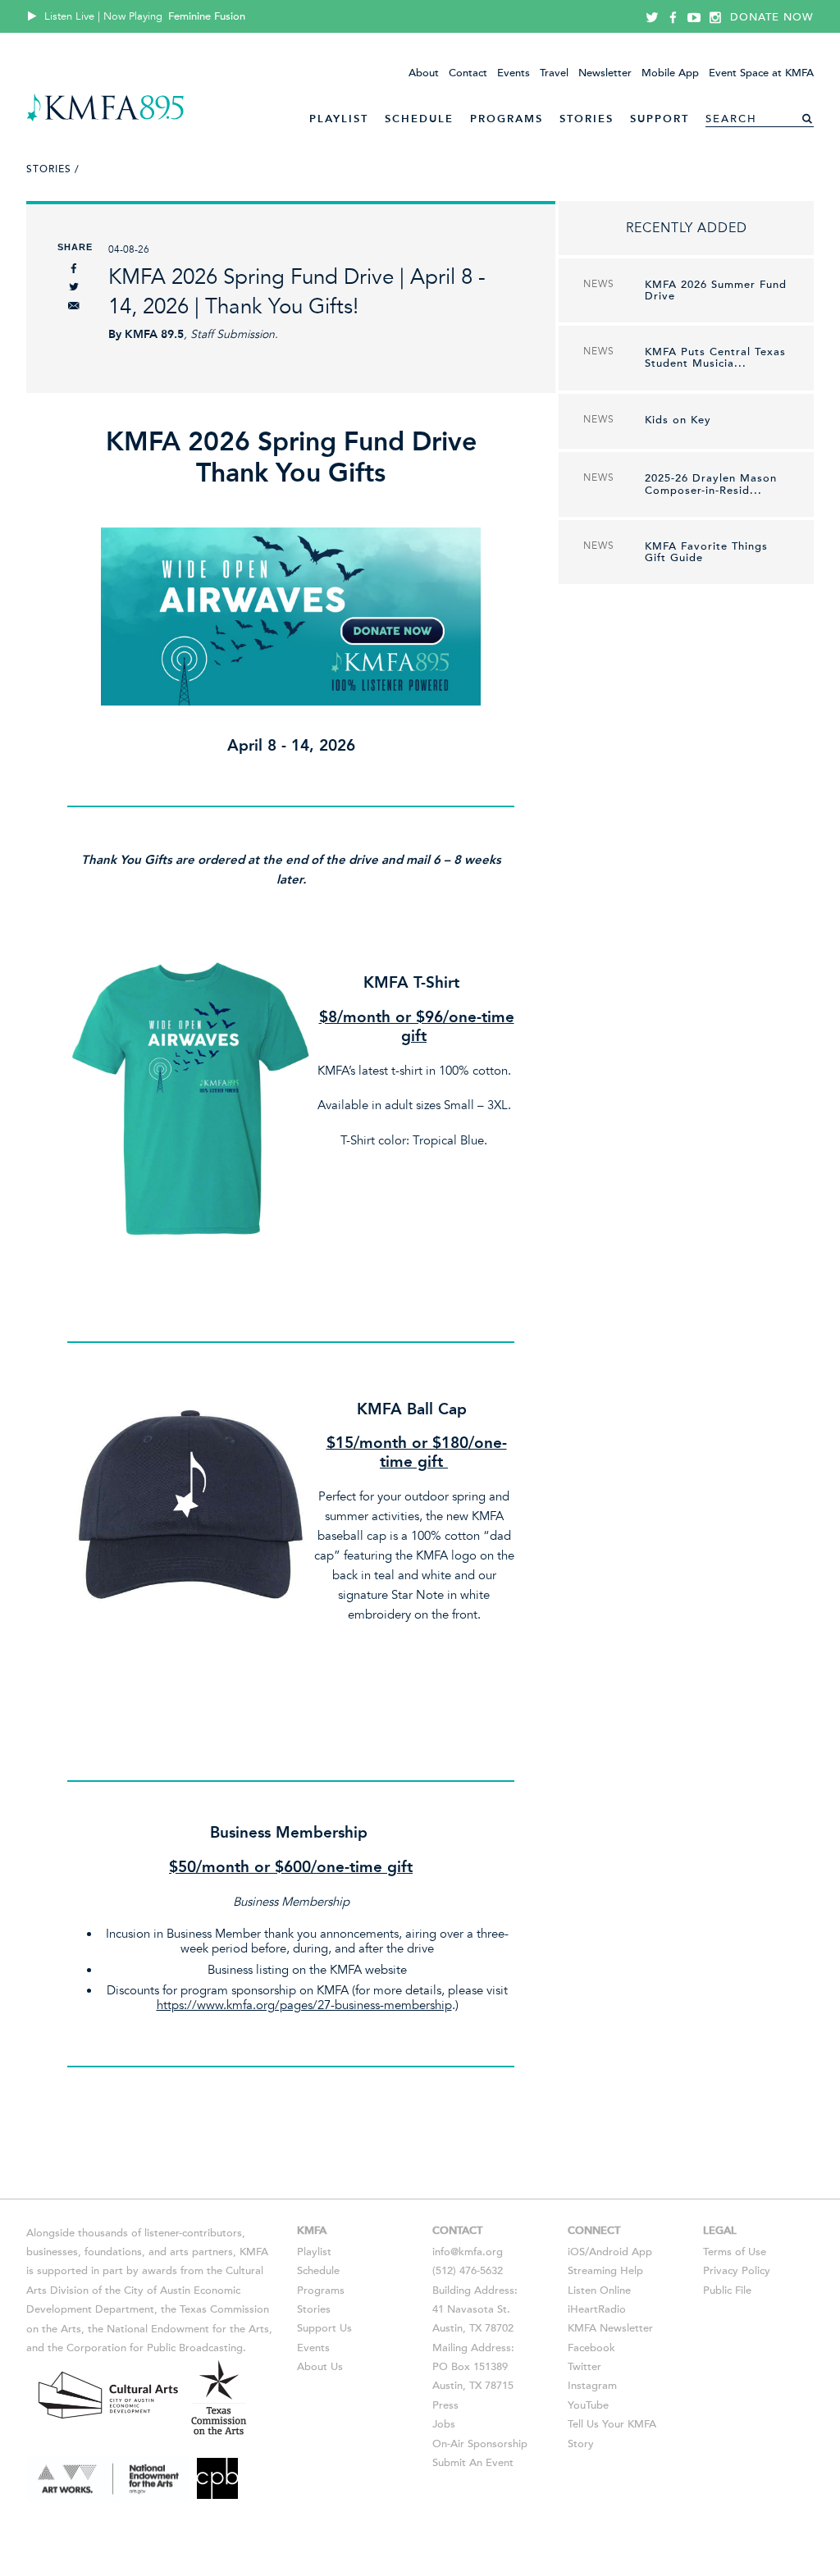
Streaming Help (605, 2271)
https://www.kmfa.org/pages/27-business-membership (304, 2005)
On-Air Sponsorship (480, 2444)
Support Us (324, 2328)
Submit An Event (473, 2463)
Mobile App (670, 73)
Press (445, 2405)
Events (514, 73)
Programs (507, 119)
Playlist (339, 119)
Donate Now (772, 17)
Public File (727, 2291)
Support (660, 119)
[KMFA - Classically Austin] (105, 119)
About (424, 73)
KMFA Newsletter (610, 2328)
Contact (468, 73)
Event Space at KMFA (761, 73)
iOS (576, 2252)
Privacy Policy (737, 2271)
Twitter (584, 2367)
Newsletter (605, 73)
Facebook (591, 2348)
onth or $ (250, 1867)
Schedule (419, 119)
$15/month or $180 (397, 1443)
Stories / (53, 169)
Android (609, 2252)
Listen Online (599, 2291)
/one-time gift (443, 1452)
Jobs (444, 2424)
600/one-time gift (348, 1867)
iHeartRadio (597, 2309)
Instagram (592, 2386)
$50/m (192, 1867)
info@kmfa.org (468, 2252)
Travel (554, 73)
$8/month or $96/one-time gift (417, 1026)
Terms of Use (735, 2252)
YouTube (588, 2405)
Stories (587, 119)
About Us (320, 2367)
